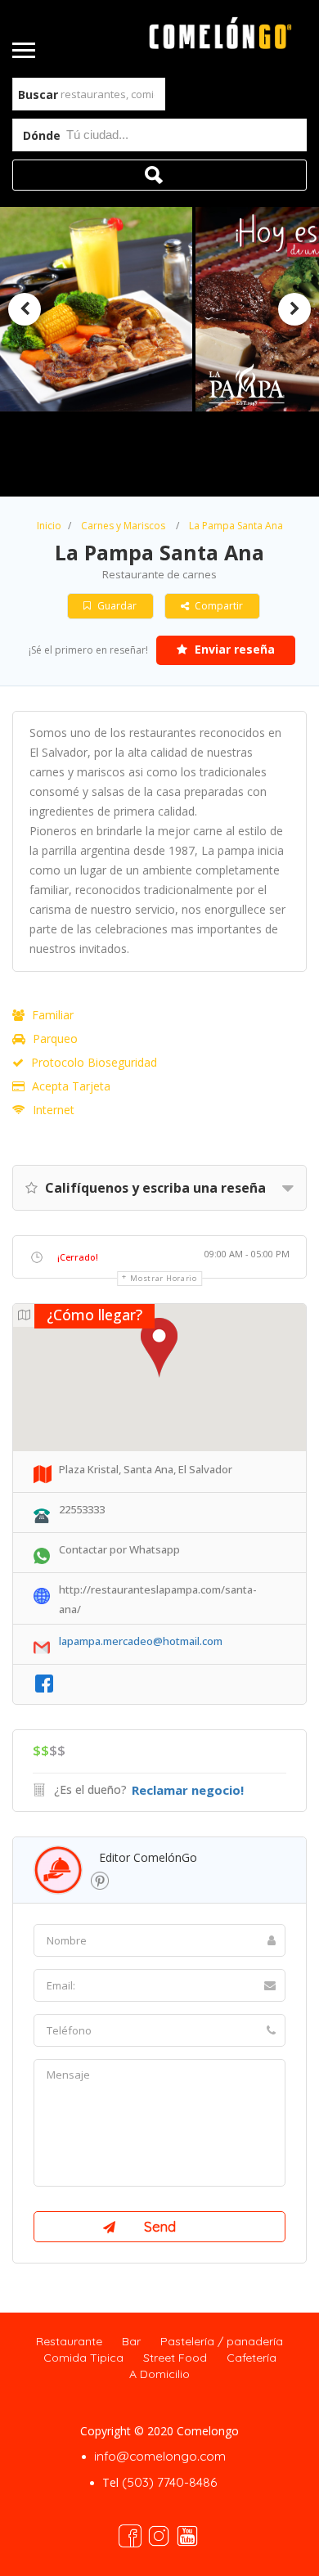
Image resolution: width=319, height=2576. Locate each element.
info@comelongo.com (160, 2456)
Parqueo (55, 1038)
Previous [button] (25, 309)
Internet (54, 1110)
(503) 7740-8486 (169, 2482)
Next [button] (294, 309)
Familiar (53, 1015)
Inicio (49, 526)
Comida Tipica (83, 2358)
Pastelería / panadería (222, 2341)
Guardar (116, 606)
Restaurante (69, 2341)
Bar (131, 2341)
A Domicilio (159, 2374)
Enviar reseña (233, 649)
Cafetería (252, 2358)
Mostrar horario (164, 1278)
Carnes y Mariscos (123, 526)
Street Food (175, 2358)
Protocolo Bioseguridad (94, 1062)
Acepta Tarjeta (71, 1086)
